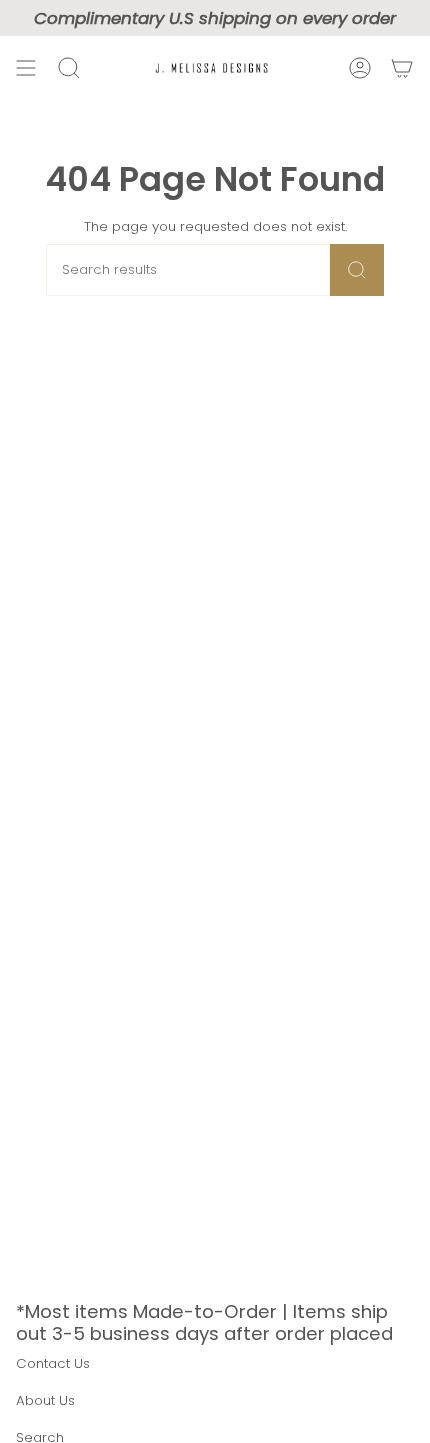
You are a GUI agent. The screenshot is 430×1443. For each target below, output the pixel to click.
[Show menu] (26, 68)
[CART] (402, 68)
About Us (45, 1400)
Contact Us (53, 1363)
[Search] (357, 270)
